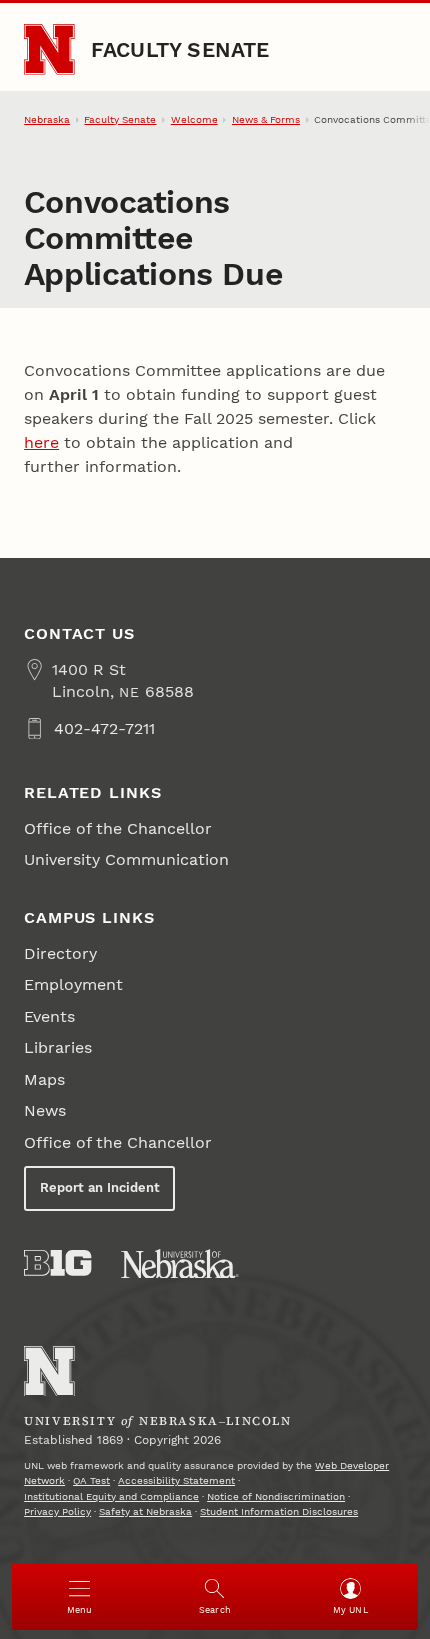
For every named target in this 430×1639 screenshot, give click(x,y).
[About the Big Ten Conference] (57, 1263)
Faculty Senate (180, 49)
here (41, 442)
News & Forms (266, 119)
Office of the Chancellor (118, 828)
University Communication (126, 859)
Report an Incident (100, 1187)
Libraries (58, 1047)
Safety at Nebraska (145, 1511)
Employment (73, 984)
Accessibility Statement (176, 1480)
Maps (44, 1079)
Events (49, 1016)
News (45, 1110)
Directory (60, 953)
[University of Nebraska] (180, 1264)
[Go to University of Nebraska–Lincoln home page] (49, 49)
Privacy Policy (57, 1511)
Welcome (194, 119)
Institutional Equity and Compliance (111, 1496)
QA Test (91, 1480)
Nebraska (47, 119)
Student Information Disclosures (279, 1511)
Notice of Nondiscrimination (276, 1496)
